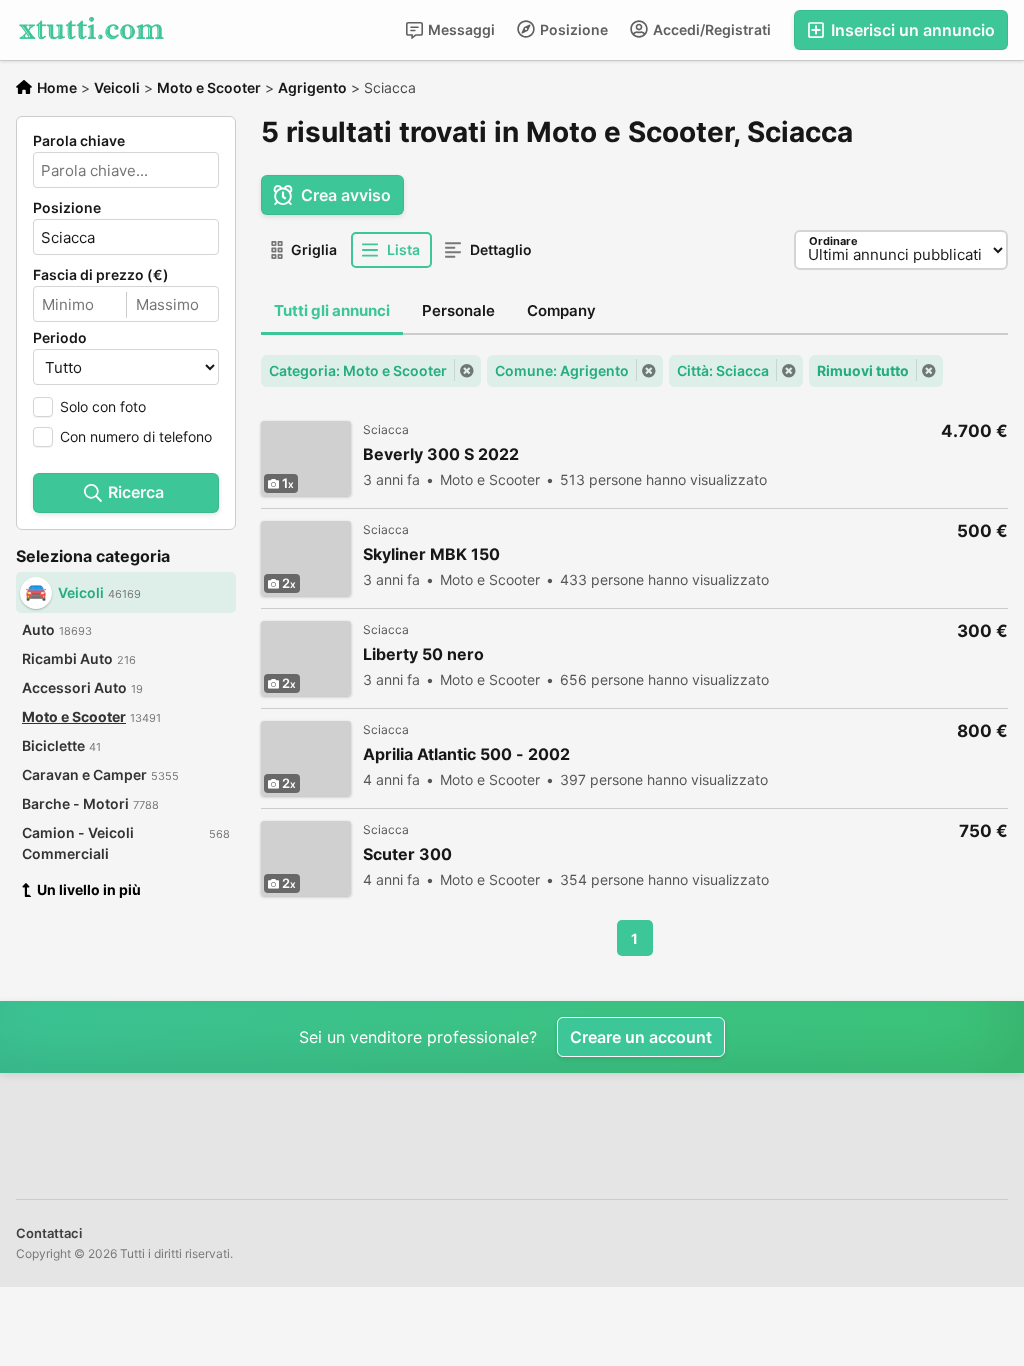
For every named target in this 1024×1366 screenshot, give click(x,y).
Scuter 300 (407, 854)
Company (561, 310)
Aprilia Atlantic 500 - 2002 (466, 754)
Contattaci (49, 1233)
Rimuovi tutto (863, 370)
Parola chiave (79, 141)
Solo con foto (103, 406)
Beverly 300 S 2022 (441, 454)
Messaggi (460, 29)
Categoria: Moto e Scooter (358, 370)
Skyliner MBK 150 (431, 554)
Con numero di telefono (136, 436)
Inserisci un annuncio (911, 30)
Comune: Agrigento (562, 370)
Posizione (572, 29)
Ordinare (833, 241)
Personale (458, 310)
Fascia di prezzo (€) (101, 275)
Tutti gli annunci (332, 310)
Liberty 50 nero (423, 654)
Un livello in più (89, 889)
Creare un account (641, 1037)
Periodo (60, 338)
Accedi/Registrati (710, 29)
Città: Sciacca (723, 370)
